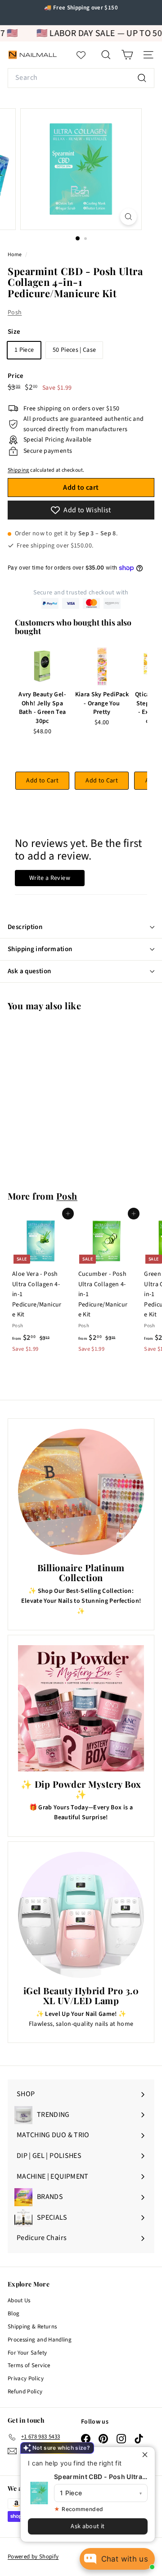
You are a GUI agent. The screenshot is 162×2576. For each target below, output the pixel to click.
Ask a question (29, 971)
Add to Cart (42, 781)
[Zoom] (128, 217)
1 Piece (24, 350)
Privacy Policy (26, 2378)
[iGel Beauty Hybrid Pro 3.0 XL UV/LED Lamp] (81, 1915)
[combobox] (81, 78)
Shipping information (40, 949)
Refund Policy (25, 2392)
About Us (19, 2300)
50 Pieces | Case (74, 350)
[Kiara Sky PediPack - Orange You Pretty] (102, 667)
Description (25, 927)
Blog (13, 2314)
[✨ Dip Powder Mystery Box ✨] (81, 1708)
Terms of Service (29, 2365)
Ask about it (88, 2526)
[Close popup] (147, 2455)
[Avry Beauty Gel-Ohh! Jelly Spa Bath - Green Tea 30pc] (42, 667)
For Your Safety (27, 2353)
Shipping (18, 470)
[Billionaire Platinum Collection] (81, 1492)
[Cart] (127, 55)
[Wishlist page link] (85, 55)
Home (15, 255)
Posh (15, 313)
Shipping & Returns (32, 2327)
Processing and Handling (40, 2340)
